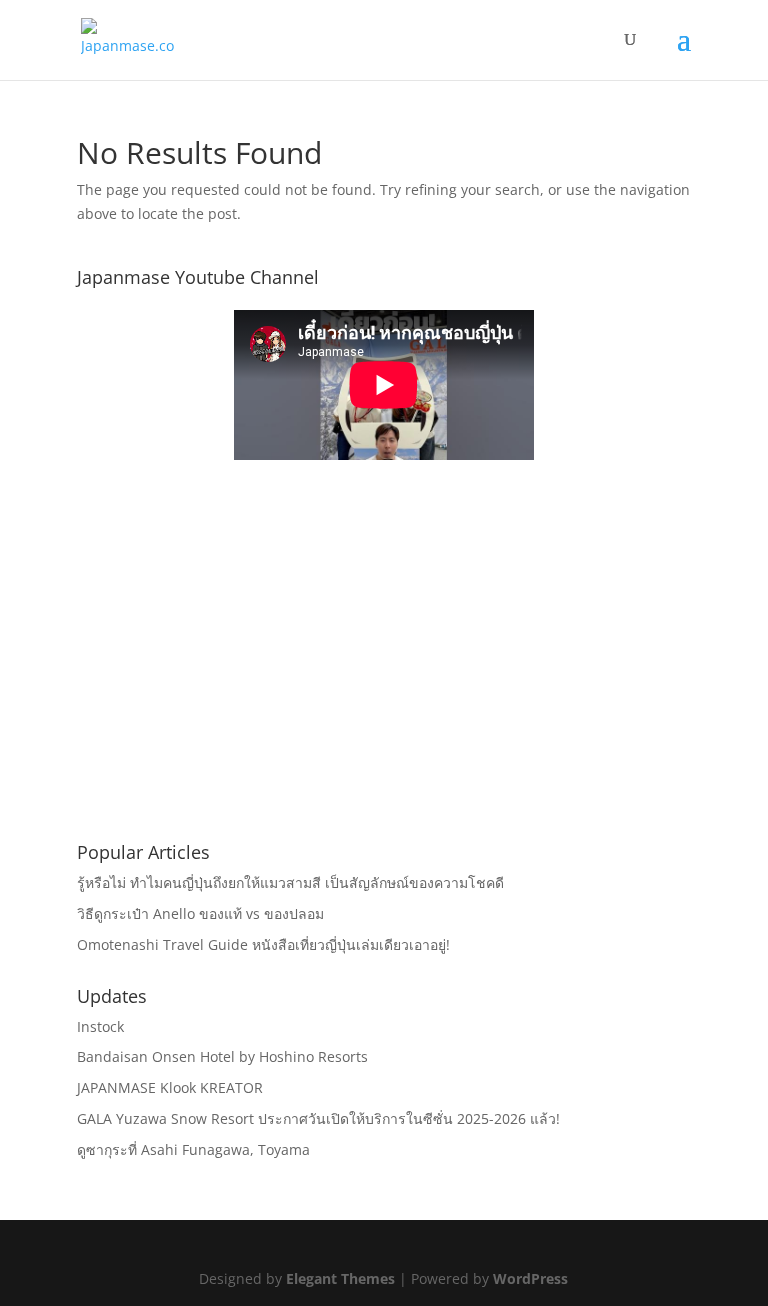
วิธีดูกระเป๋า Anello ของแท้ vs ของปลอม (200, 913)
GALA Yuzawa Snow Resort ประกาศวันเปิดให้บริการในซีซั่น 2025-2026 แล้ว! (318, 1118)
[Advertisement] (384, 681)
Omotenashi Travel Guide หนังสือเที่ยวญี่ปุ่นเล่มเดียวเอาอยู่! (263, 944)
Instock (100, 1026)
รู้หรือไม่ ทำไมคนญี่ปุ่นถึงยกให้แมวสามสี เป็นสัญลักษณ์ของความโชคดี (290, 882)
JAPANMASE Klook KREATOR (170, 1087)
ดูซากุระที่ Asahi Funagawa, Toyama (193, 1149)
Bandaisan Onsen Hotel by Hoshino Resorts (222, 1056)
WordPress (530, 1278)
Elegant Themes (340, 1278)
